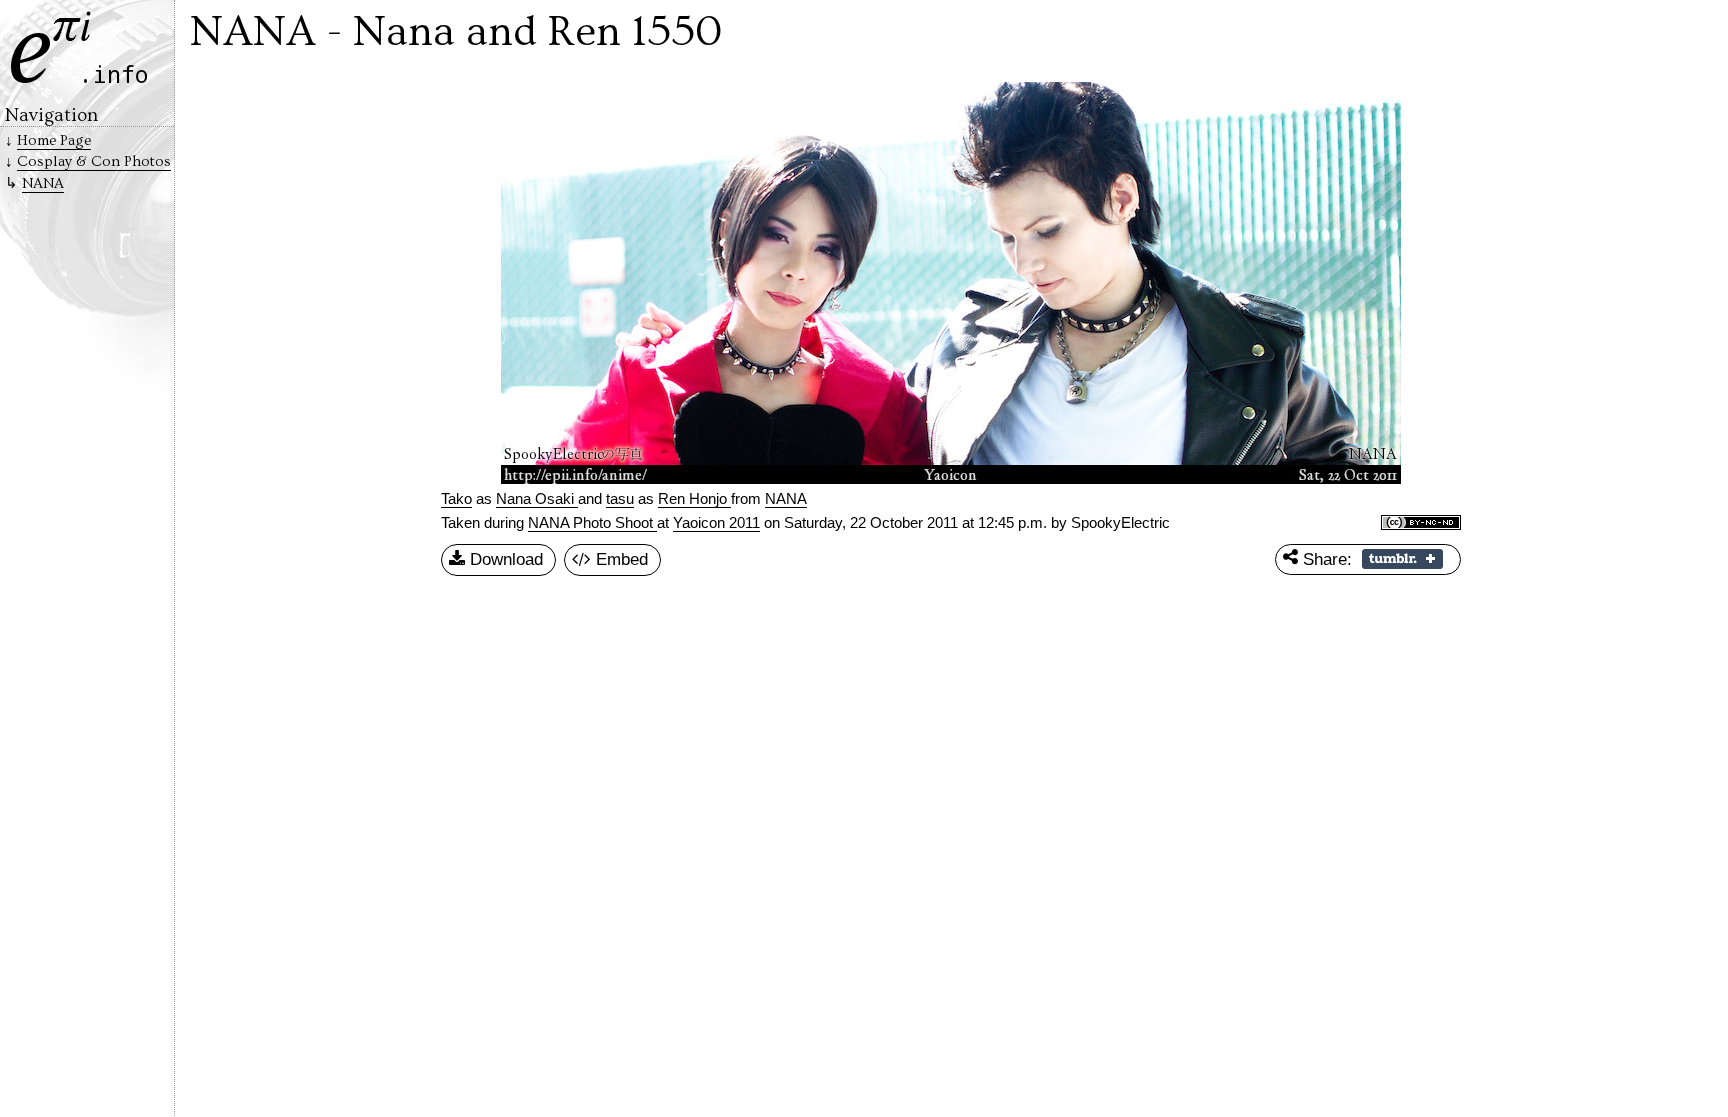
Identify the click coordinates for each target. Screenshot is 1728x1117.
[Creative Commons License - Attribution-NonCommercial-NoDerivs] (1421, 524)
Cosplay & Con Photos (94, 161)
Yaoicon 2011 (716, 523)
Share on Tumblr (1402, 559)
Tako (456, 499)
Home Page (54, 140)
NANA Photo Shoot (592, 523)
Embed (619, 559)
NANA (43, 183)
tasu (620, 499)
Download (504, 559)
